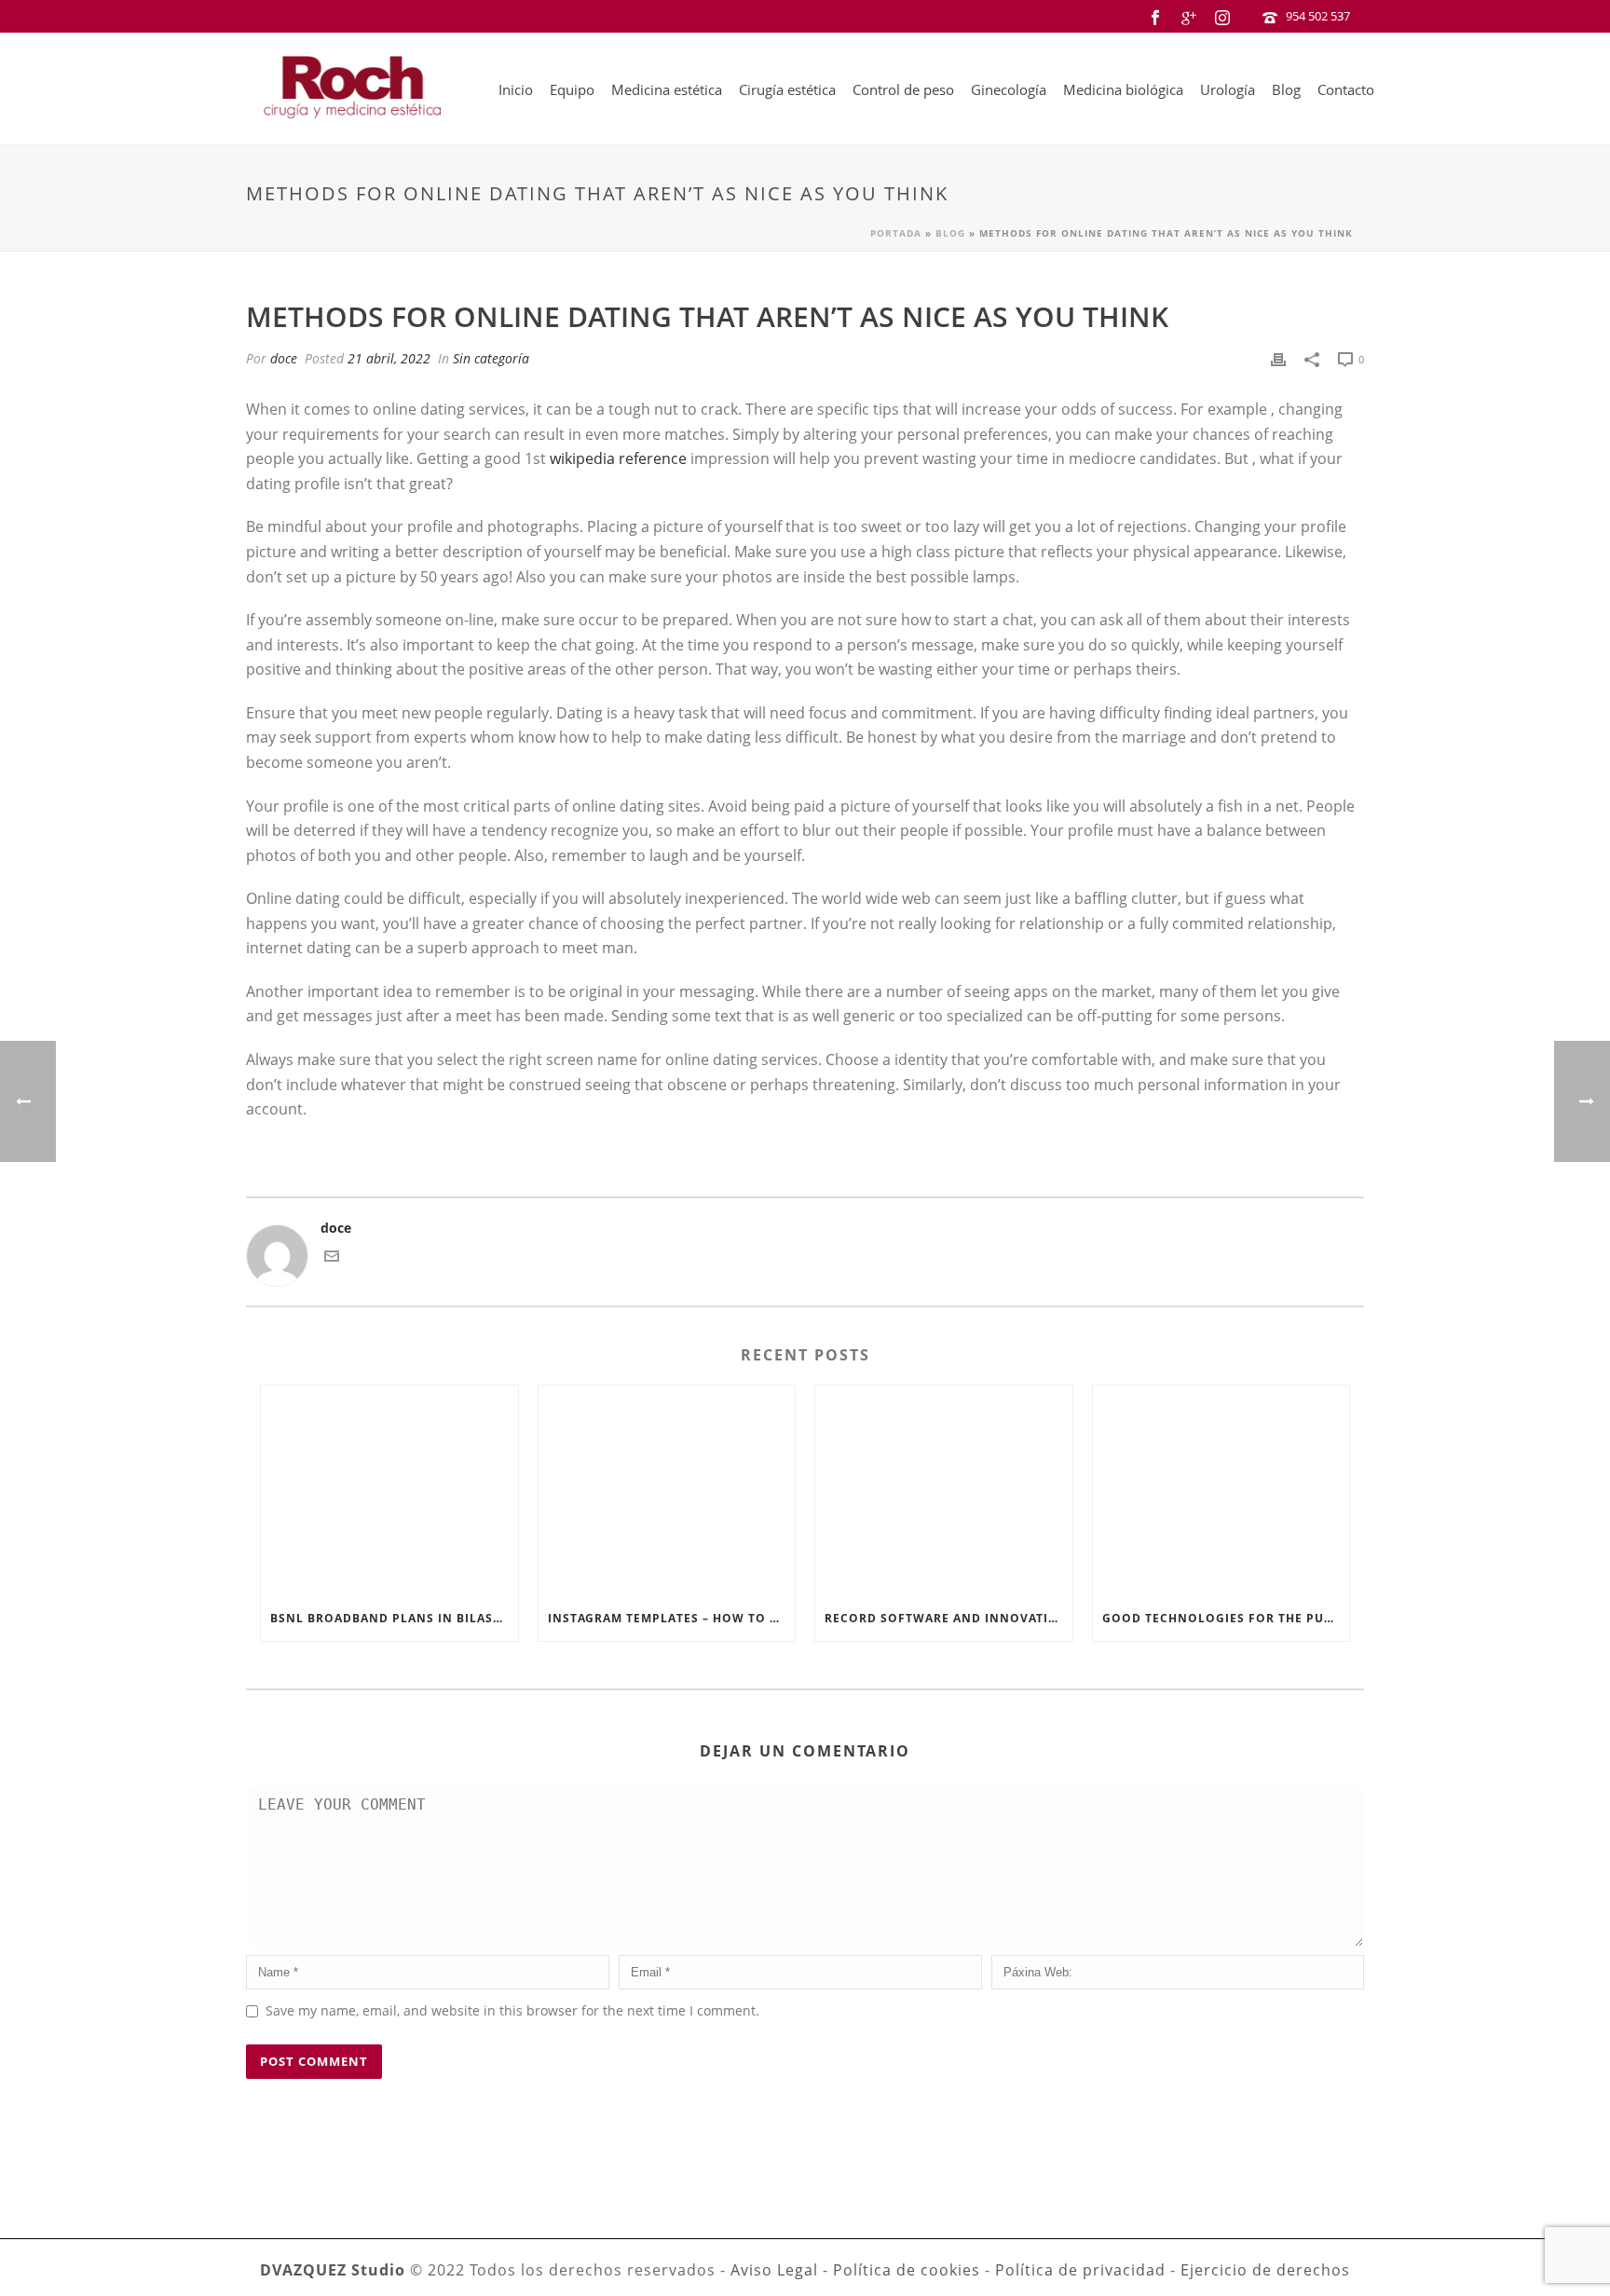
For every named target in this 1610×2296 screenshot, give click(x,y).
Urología (1228, 89)
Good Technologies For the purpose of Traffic (1226, 1618)
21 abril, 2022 (389, 358)
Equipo (572, 89)
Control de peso (903, 89)
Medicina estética (667, 89)
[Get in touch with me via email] (332, 1258)
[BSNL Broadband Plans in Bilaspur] (389, 1491)
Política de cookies (907, 2270)
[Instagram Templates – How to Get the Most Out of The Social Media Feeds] (667, 1491)
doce (284, 358)
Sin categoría (491, 358)
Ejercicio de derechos (1265, 2270)
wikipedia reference (618, 458)
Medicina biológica (1123, 89)
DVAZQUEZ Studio (333, 2270)
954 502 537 (1318, 16)
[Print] (1278, 358)
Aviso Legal (774, 2270)
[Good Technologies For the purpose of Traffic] (1221, 1491)
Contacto (1346, 89)
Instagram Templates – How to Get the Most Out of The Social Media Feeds (672, 1618)
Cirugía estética (787, 89)
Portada (896, 233)
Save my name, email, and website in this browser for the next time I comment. (512, 2010)
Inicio (516, 89)
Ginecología (1009, 89)
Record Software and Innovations (948, 1618)
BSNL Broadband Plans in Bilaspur (394, 1618)
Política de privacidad (1080, 2270)
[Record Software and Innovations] (944, 1491)
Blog (1286, 89)
